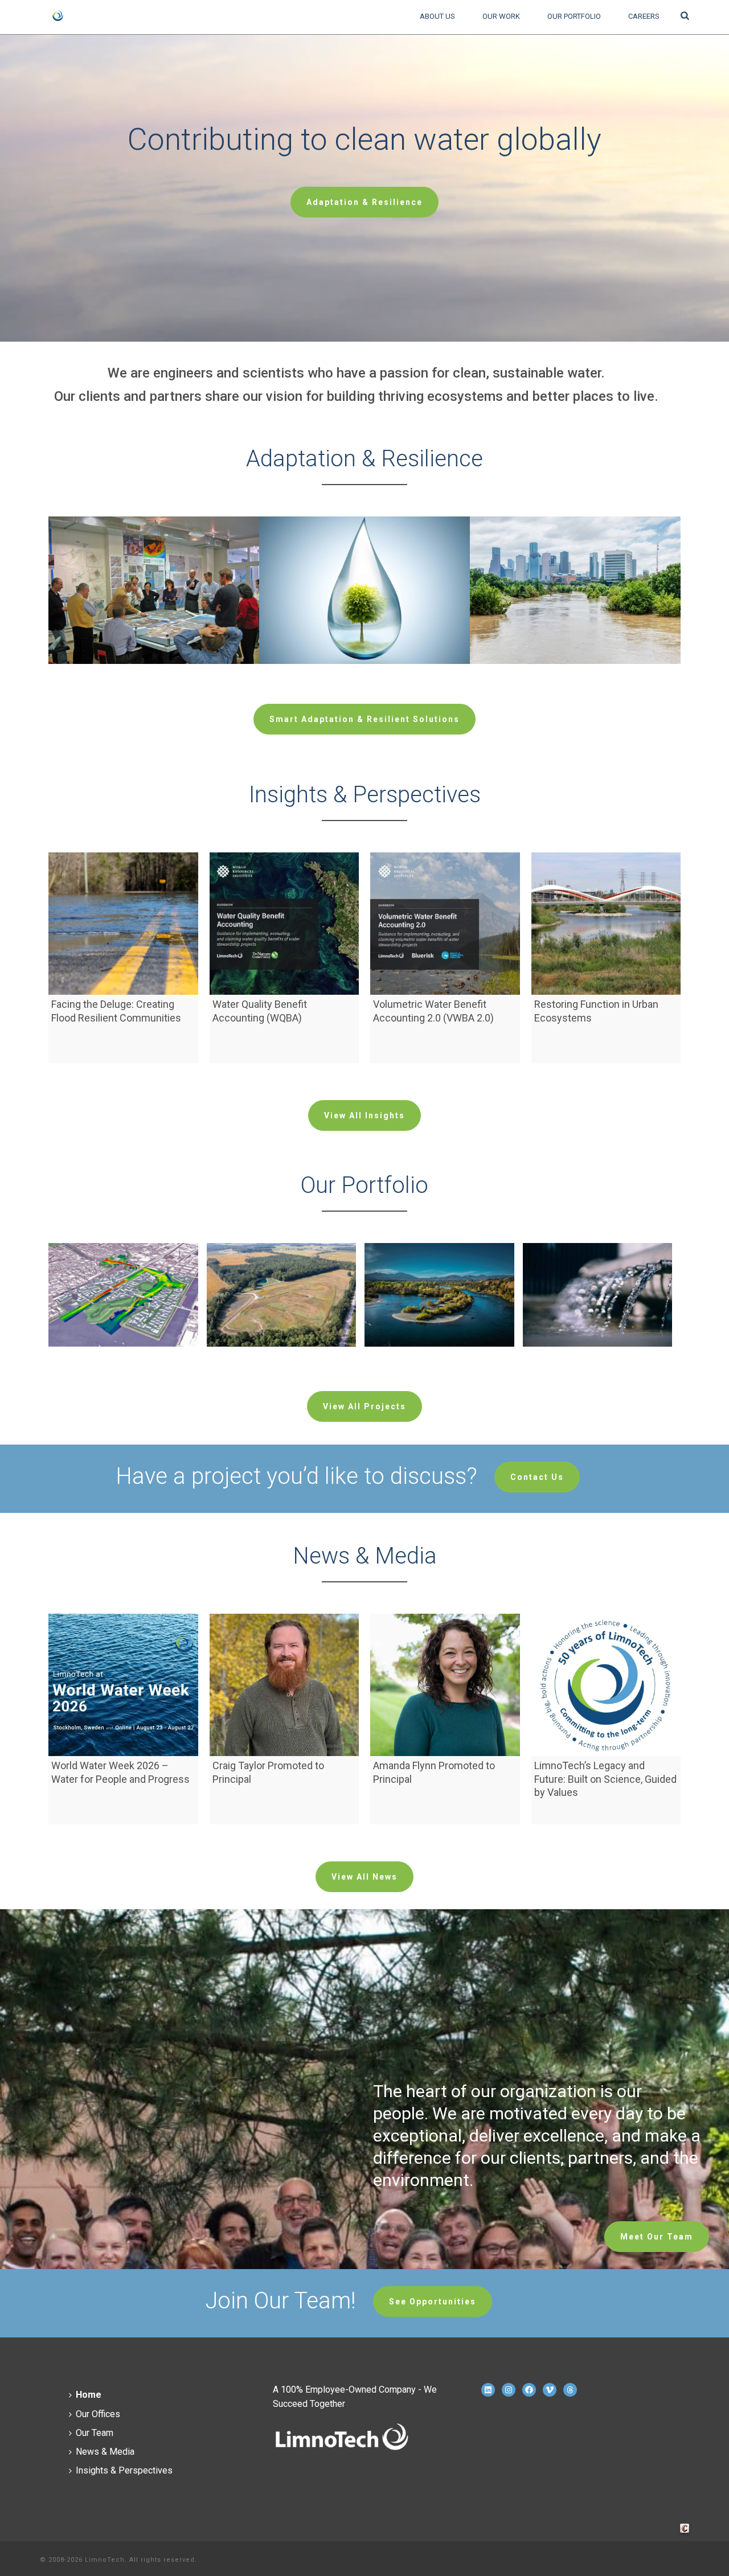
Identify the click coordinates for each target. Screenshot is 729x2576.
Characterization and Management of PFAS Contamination (597, 1349)
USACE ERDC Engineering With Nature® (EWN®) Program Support (439, 1349)
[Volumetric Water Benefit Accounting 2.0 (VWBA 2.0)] (445, 924)
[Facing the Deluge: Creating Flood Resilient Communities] (123, 924)
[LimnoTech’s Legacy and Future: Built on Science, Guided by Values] (606, 1685)
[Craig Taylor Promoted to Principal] (284, 1685)
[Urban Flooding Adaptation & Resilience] (593, 560)
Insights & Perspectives (124, 2470)
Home (89, 2395)
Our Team (95, 2433)
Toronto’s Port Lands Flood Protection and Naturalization (123, 1344)
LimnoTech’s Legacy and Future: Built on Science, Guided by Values (605, 1779)
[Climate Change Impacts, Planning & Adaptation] (171, 560)
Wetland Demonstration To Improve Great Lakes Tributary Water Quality (281, 1349)
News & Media (105, 2452)
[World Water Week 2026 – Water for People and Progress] (123, 1685)
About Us (437, 16)
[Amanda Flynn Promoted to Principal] (445, 1685)
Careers (644, 16)
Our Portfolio (574, 16)
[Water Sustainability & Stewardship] (382, 560)
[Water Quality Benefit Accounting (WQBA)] (284, 924)
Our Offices (98, 2414)
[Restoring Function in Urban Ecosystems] (606, 924)
